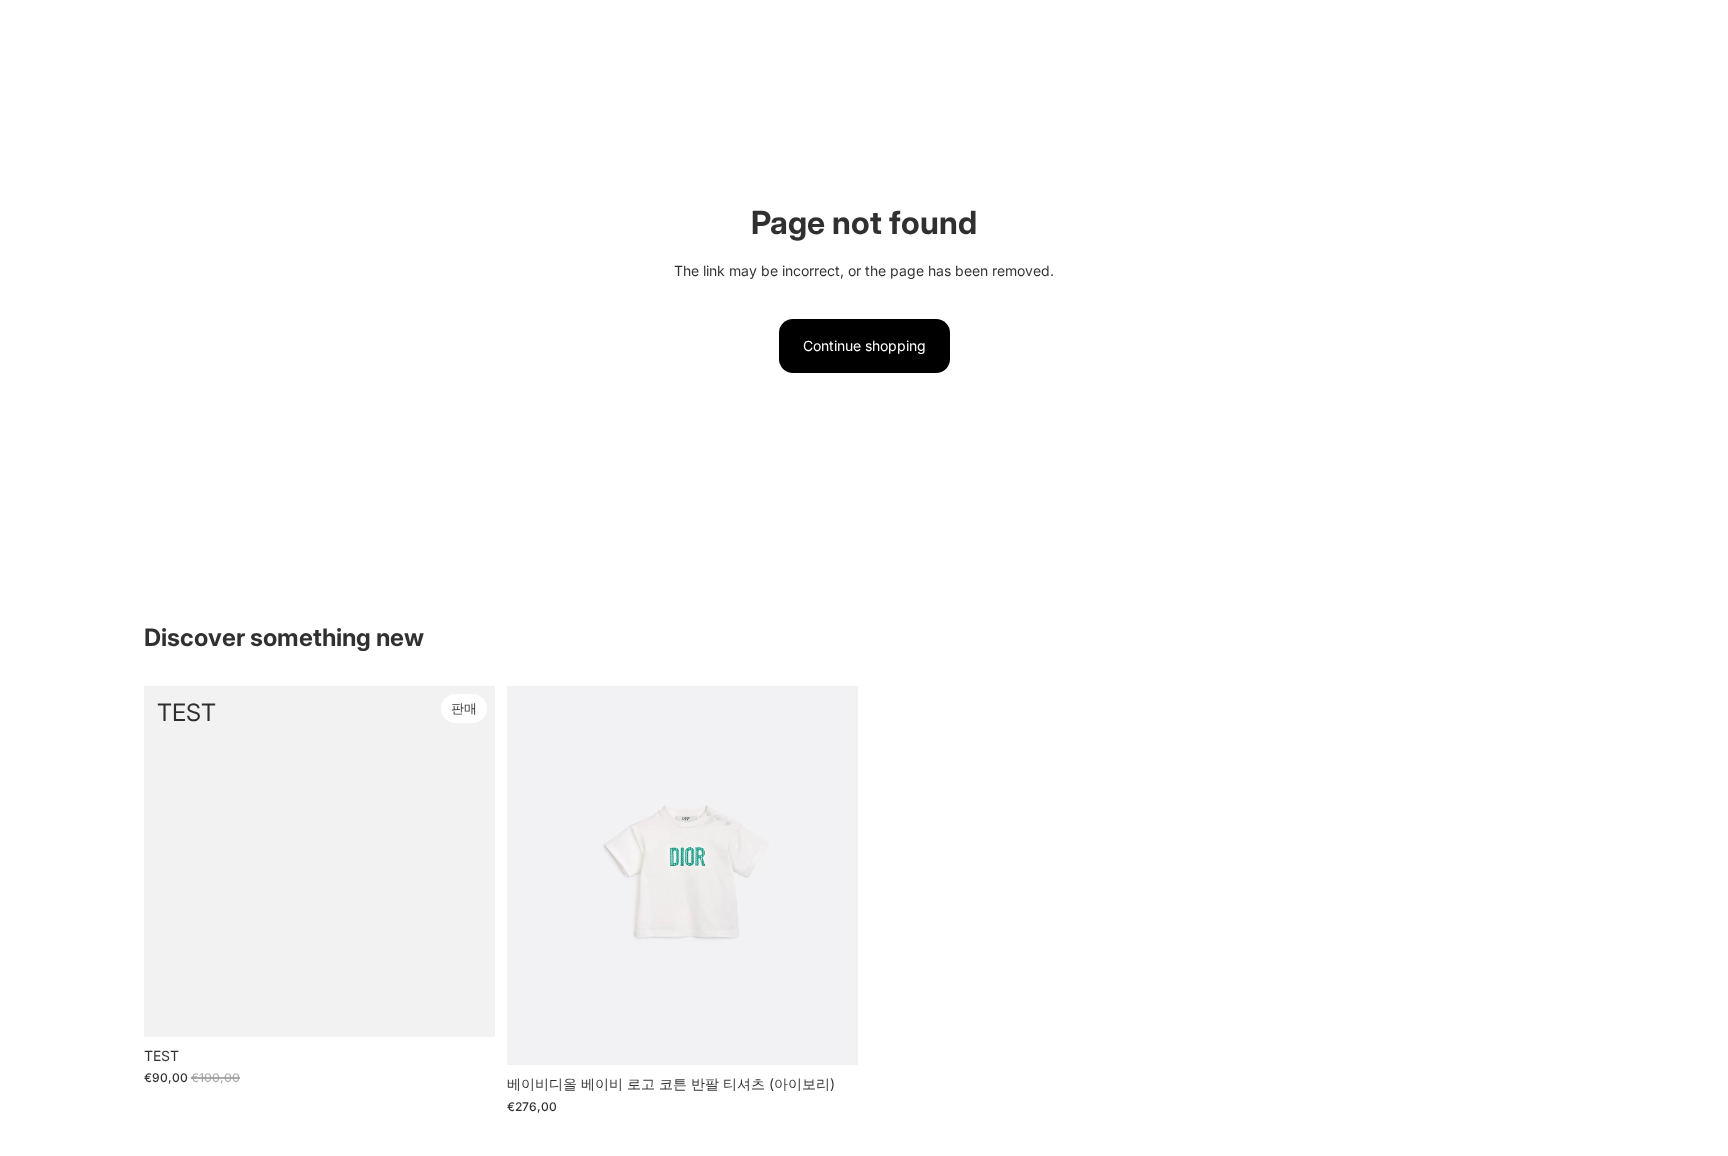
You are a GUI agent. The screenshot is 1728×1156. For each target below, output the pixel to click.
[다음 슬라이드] (828, 876)
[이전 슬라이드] (537, 876)
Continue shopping (864, 345)
